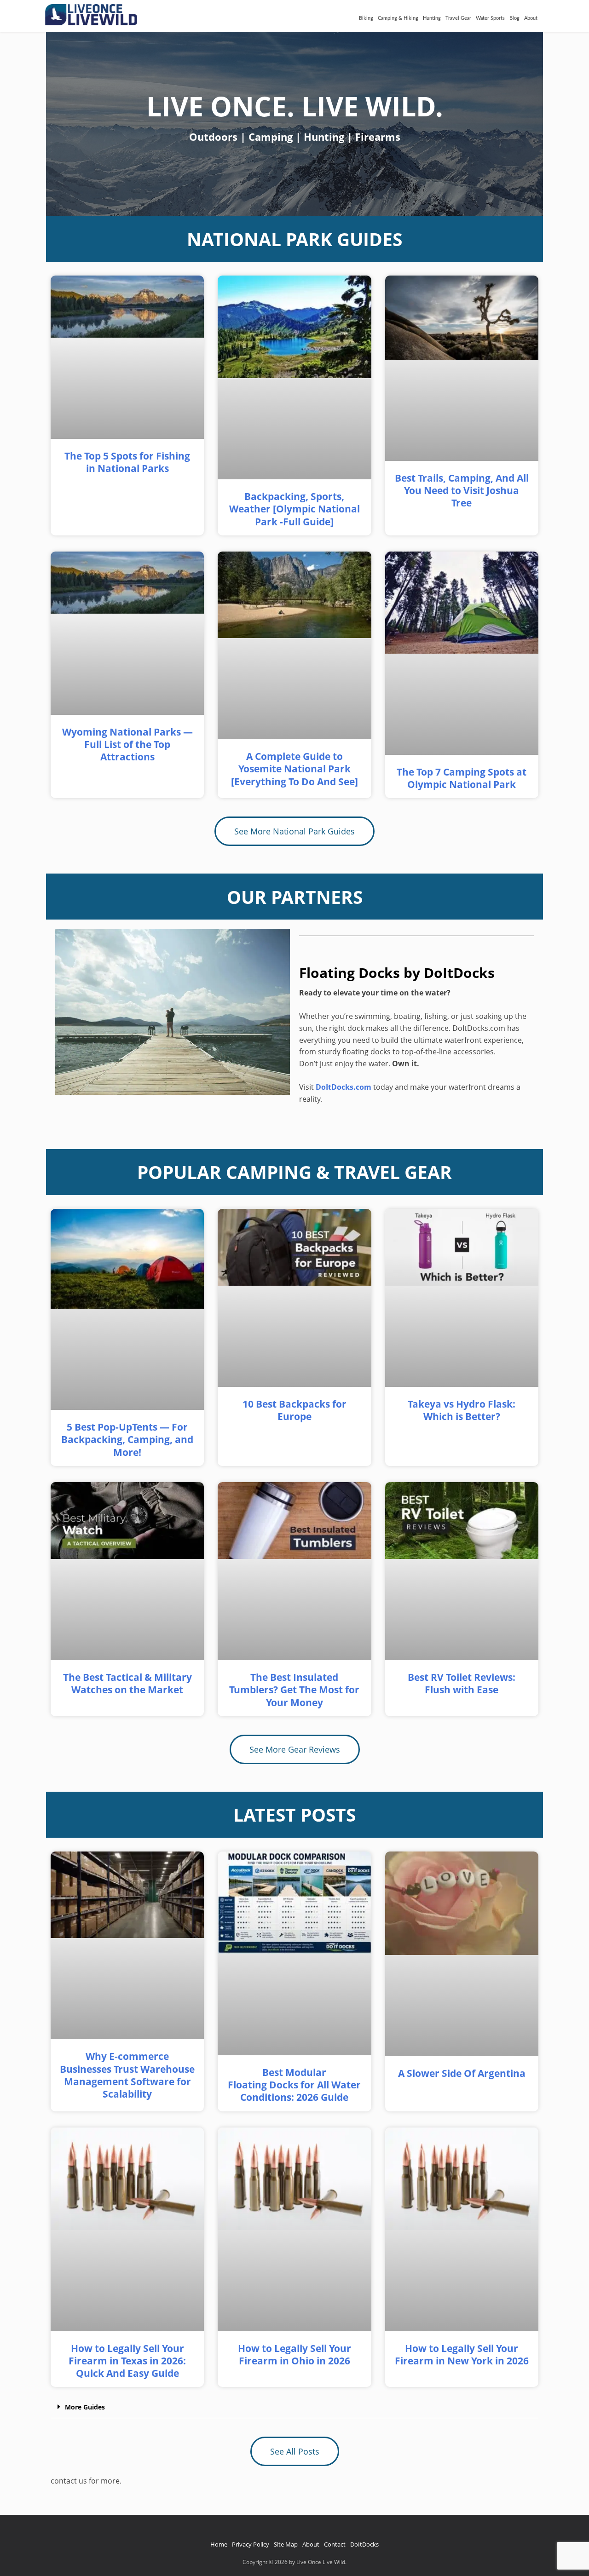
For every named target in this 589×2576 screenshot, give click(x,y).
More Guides (85, 2407)
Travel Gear (458, 18)
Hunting (432, 18)
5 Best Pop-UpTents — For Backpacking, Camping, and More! (127, 1440)
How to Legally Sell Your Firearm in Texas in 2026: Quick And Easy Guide (127, 2361)
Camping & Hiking (398, 18)
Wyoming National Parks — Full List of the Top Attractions (127, 745)
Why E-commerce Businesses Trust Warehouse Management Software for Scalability (127, 2075)
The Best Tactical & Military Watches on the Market (127, 1683)
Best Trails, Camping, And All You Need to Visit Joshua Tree (462, 491)
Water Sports (490, 18)
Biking (366, 18)
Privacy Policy (251, 2544)
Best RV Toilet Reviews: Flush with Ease (462, 1683)
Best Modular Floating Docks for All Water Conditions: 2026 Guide (294, 2085)
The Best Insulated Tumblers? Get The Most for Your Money (294, 1690)
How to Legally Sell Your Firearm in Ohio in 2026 (294, 2355)
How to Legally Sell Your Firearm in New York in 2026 (462, 2355)
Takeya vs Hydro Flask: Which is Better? (462, 1410)
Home (219, 2544)
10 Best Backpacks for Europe (294, 1410)
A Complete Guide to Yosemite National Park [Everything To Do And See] (294, 769)
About (531, 18)
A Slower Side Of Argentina (462, 2073)
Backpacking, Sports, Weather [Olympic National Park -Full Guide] (294, 509)
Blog (514, 18)
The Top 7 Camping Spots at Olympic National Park (462, 778)
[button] (294, 2407)
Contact (335, 2544)
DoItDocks (364, 2544)
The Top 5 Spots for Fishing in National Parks (127, 462)
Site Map (286, 2544)
